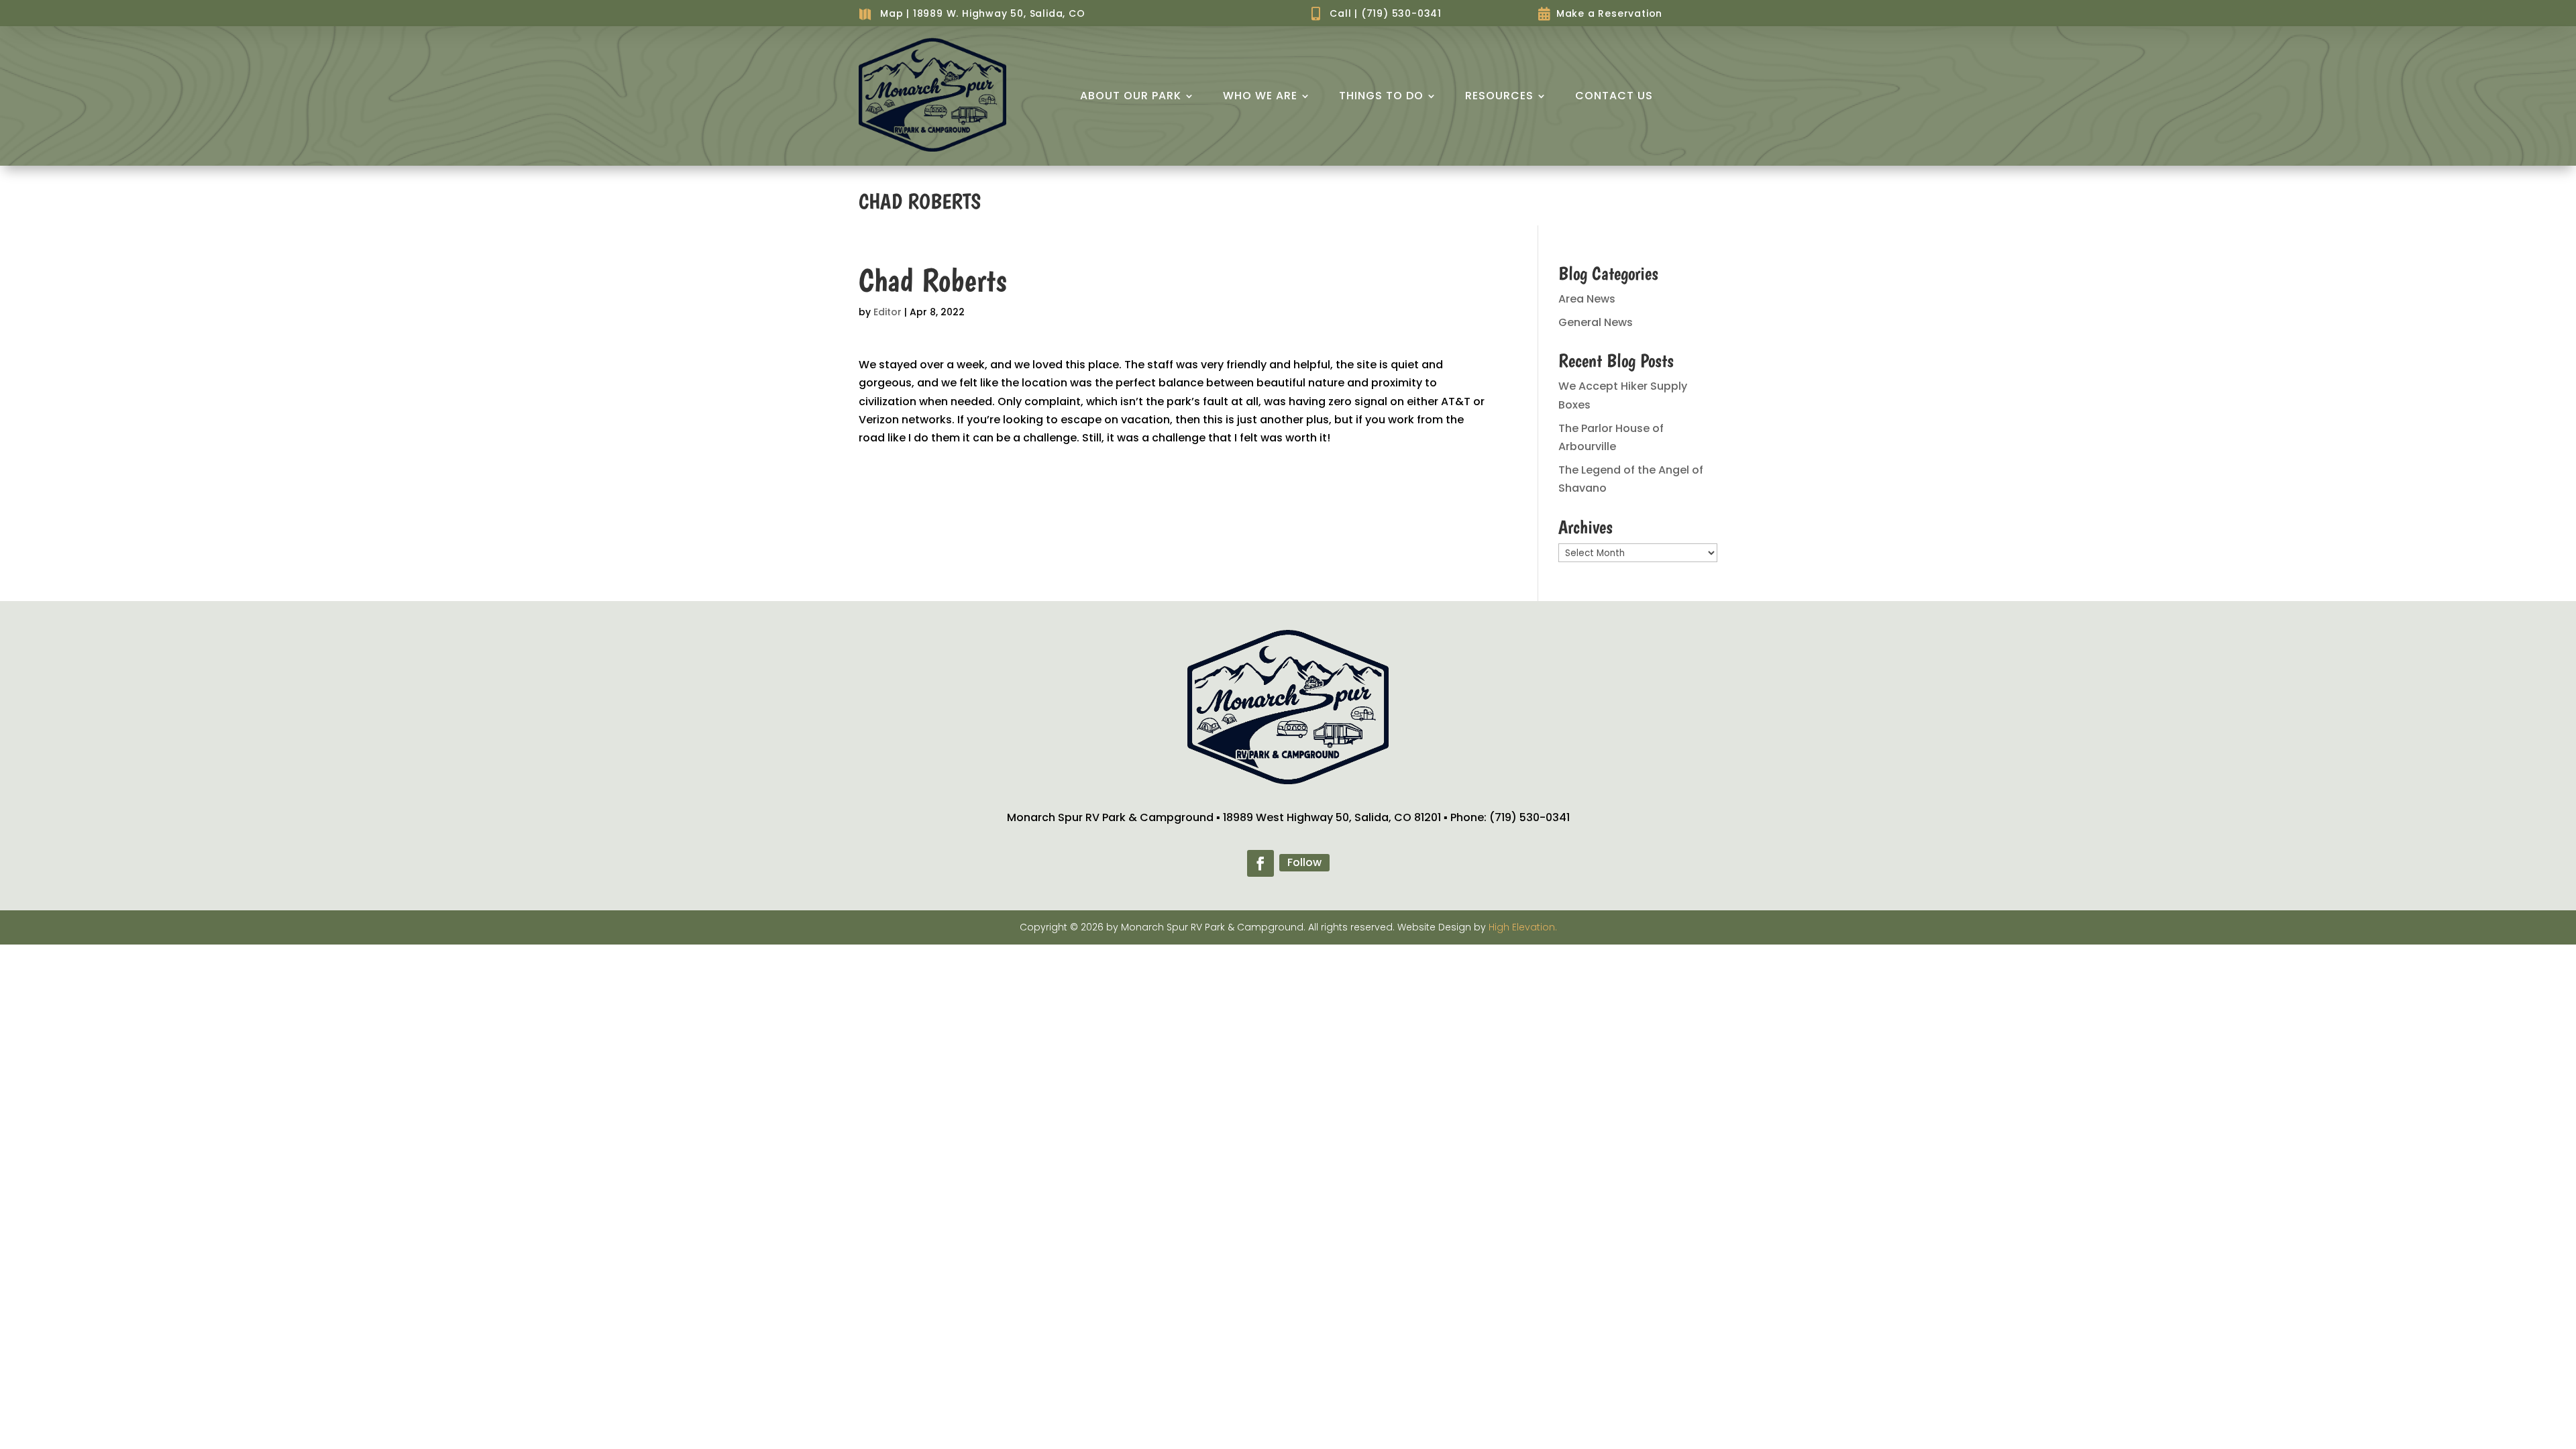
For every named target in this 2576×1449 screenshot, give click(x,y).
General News (1596, 322)
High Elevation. (1523, 927)
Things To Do (1381, 96)
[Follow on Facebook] (1260, 863)
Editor (888, 312)
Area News (1587, 299)
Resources (1499, 96)
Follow (1304, 862)
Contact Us (1614, 96)
